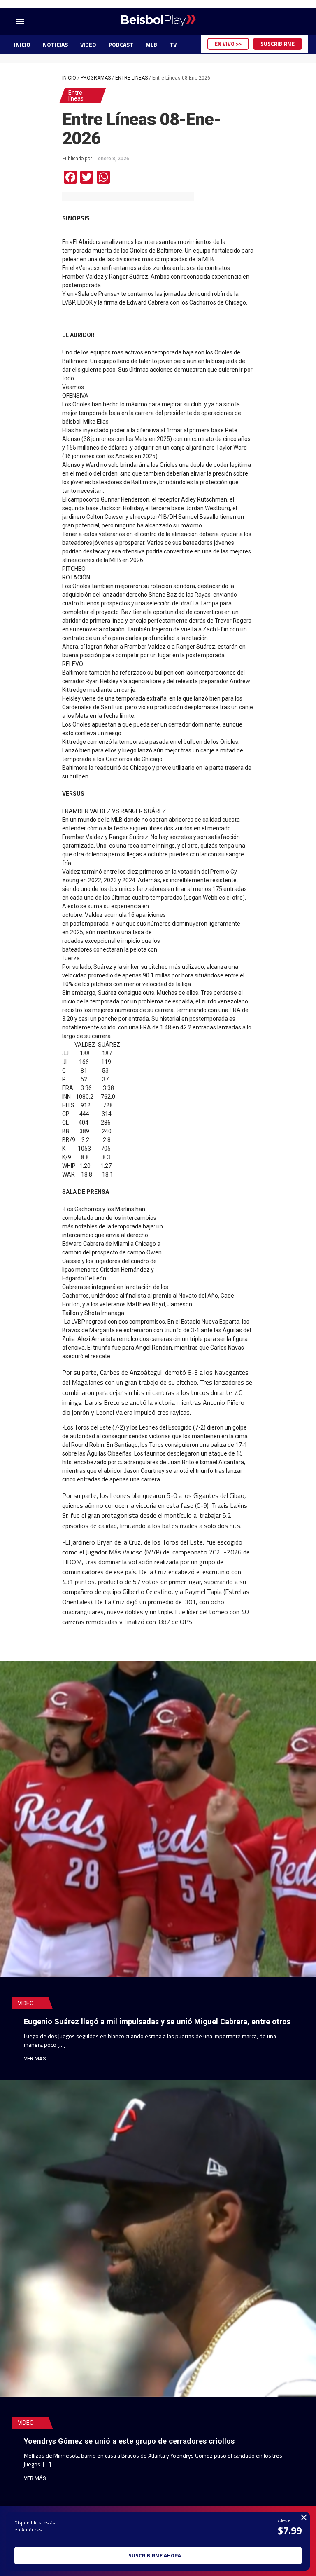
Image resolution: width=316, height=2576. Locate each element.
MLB (151, 44)
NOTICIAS (55, 44)
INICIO (22, 44)
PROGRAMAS (96, 78)
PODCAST (121, 44)
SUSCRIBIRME (278, 44)
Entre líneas (131, 78)
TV (173, 44)
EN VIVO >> (228, 44)
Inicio (69, 78)
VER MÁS (35, 2059)
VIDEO (88, 44)
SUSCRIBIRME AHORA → (158, 2555)
